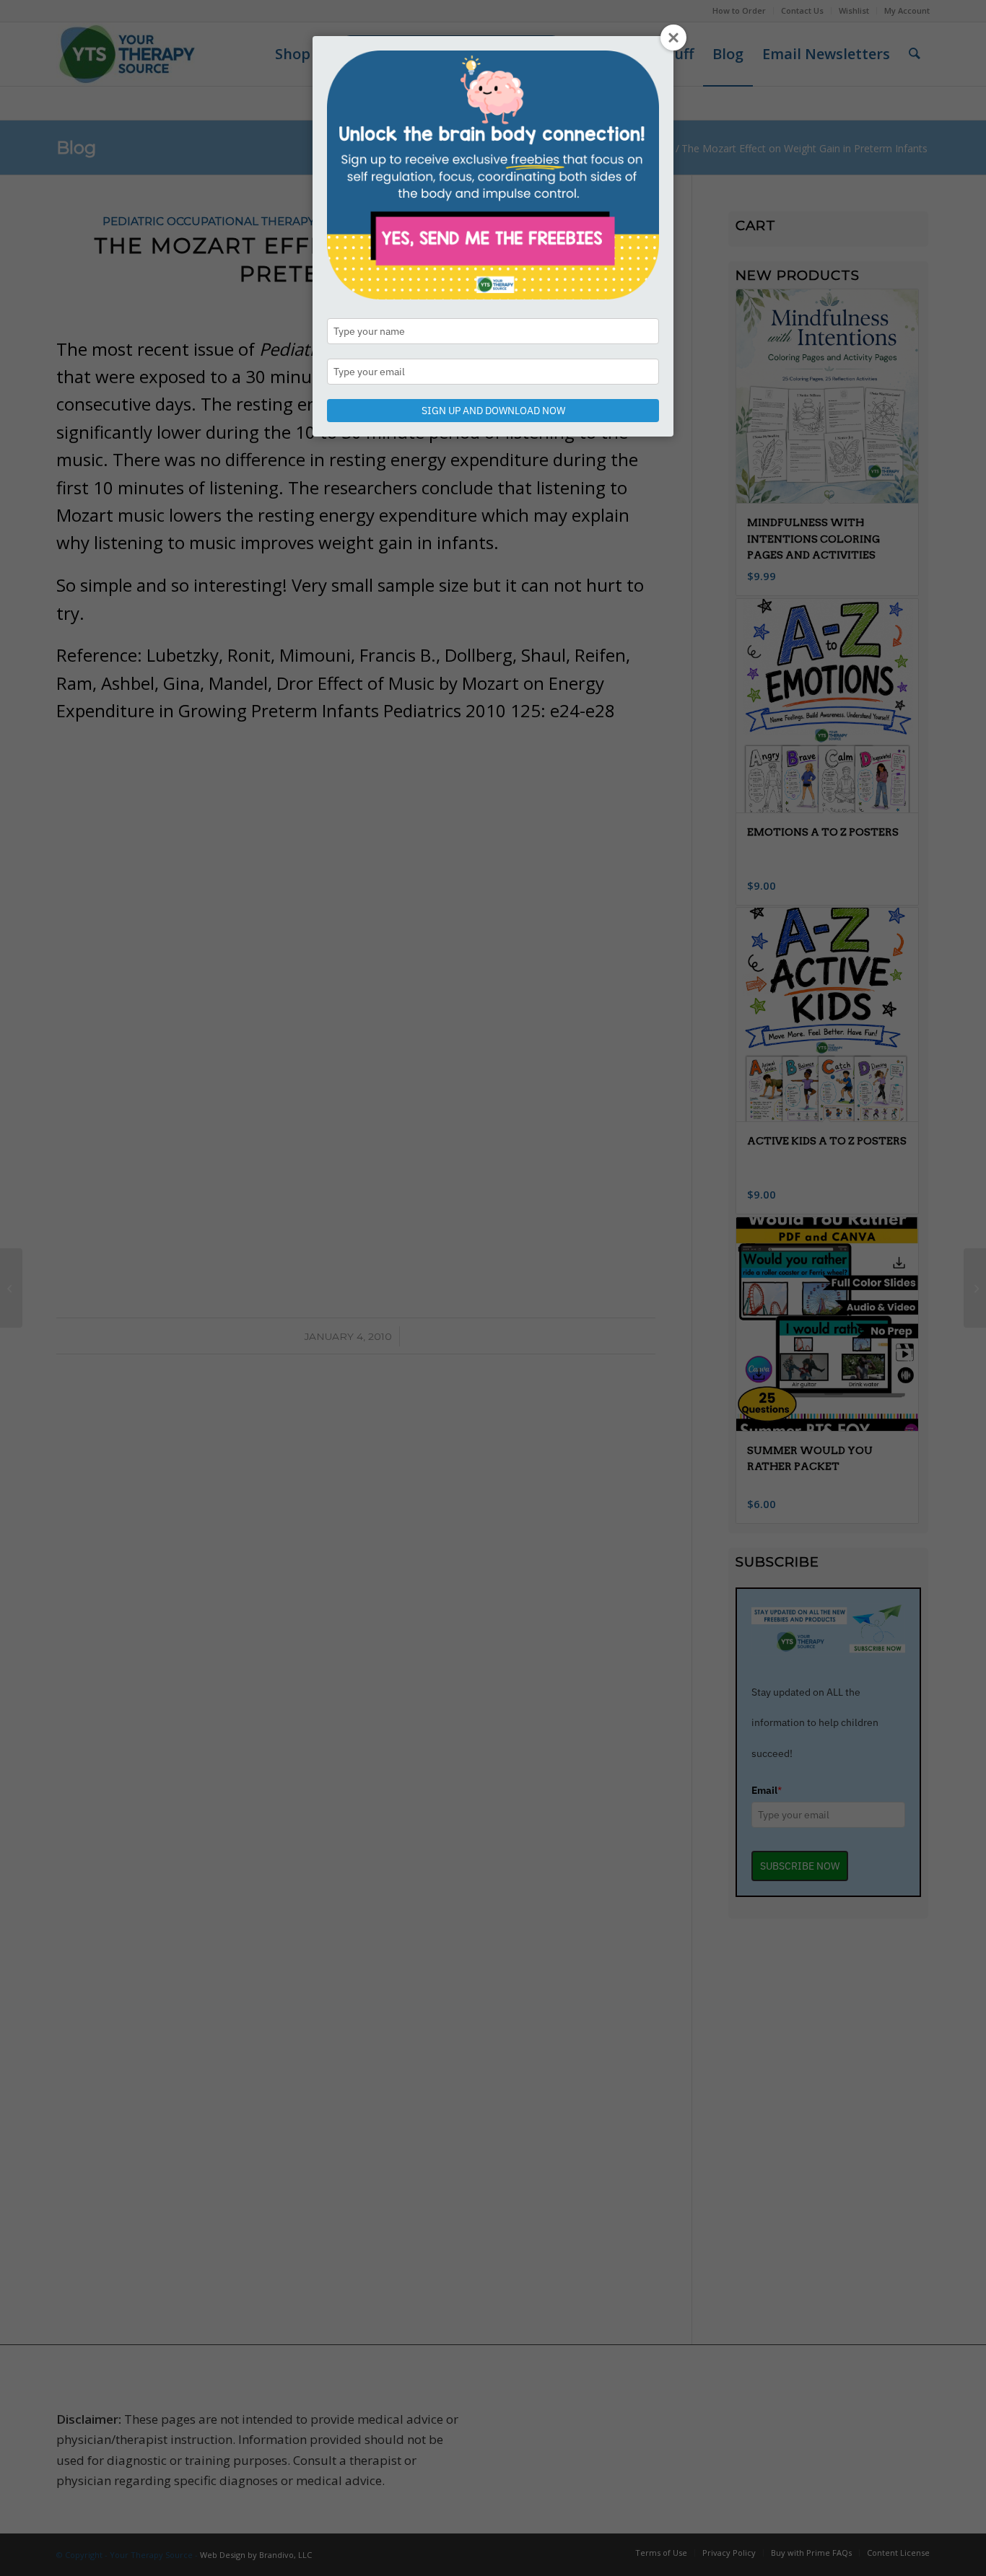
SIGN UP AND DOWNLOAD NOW (493, 411)
